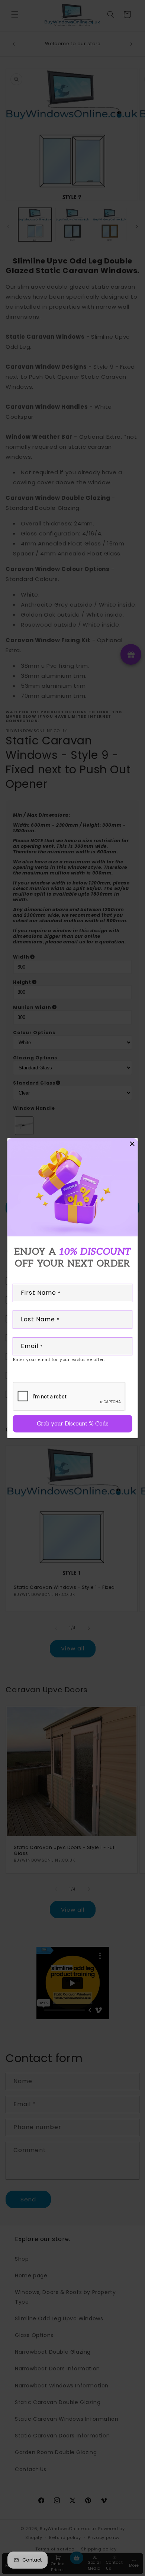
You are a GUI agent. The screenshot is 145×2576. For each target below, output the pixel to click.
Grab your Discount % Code (73, 1423)
